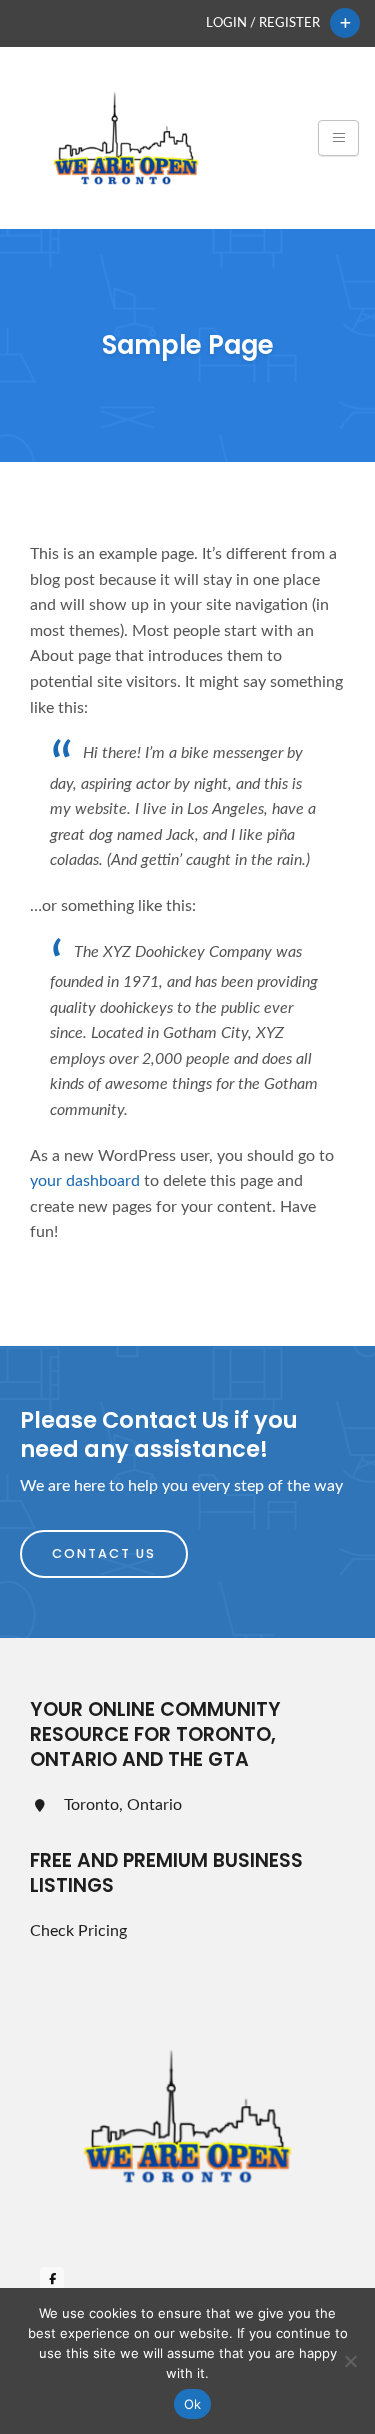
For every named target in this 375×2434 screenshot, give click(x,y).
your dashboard (85, 1181)
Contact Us (104, 1553)
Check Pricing (78, 1931)
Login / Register (263, 23)
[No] (350, 2361)
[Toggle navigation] (338, 138)
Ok (193, 2404)
